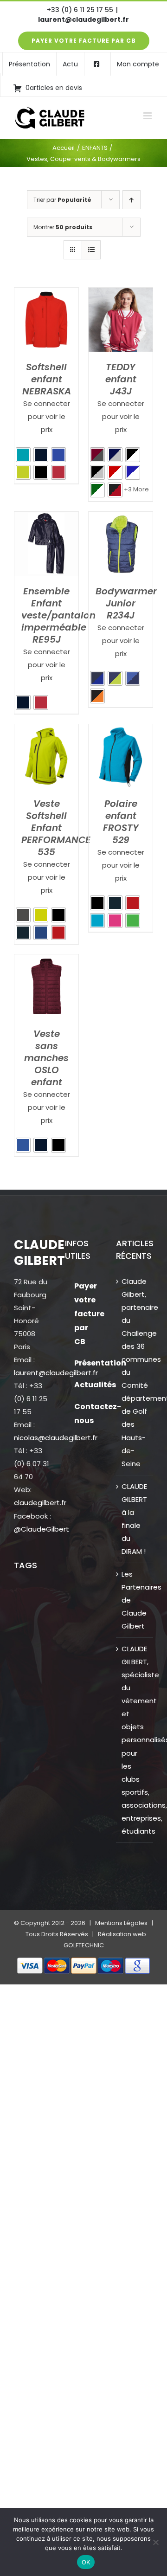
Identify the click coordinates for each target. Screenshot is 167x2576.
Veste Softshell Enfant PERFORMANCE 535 (56, 828)
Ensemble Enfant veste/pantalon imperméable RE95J (58, 615)
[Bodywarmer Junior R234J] (121, 518)
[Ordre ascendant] (132, 200)
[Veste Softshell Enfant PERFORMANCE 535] (46, 731)
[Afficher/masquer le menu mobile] (148, 116)
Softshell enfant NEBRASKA (47, 379)
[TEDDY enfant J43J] (121, 294)
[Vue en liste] (91, 250)
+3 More (136, 489)
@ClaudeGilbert (42, 1529)
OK (86, 2562)
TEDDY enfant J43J (121, 379)
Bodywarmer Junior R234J (126, 603)
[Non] (155, 2542)
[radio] (23, 455)
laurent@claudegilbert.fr (83, 19)
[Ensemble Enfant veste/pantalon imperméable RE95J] (46, 518)
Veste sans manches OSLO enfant (46, 1058)
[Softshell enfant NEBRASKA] (46, 294)
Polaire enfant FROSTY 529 (121, 822)
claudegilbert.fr (40, 1503)
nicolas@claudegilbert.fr (56, 1438)
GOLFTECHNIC (84, 1945)
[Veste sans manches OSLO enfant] (46, 961)
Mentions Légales (121, 1923)
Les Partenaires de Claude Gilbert (135, 1600)
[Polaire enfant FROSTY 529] (121, 731)
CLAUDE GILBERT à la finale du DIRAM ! (134, 1519)
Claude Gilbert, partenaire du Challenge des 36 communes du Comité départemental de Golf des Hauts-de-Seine (135, 1372)
